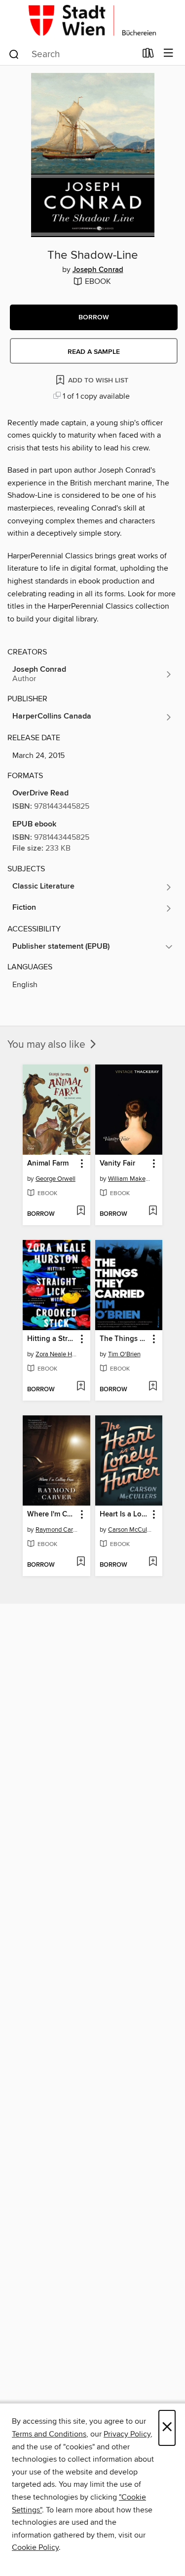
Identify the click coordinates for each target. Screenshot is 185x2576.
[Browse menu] (168, 53)
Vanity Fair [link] (117, 1164)
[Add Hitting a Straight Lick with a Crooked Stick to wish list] (81, 1387)
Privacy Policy (127, 2434)
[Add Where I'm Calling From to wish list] (81, 1562)
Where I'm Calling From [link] (52, 1514)
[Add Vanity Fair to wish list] (153, 1211)
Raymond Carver (58, 1530)
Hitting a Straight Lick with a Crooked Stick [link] (52, 1339)
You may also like (48, 1045)
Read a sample (94, 352)
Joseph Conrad (98, 270)
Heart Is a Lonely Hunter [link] (124, 1514)
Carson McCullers (130, 1530)
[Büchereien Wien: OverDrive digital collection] (92, 21)
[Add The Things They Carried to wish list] (153, 1387)
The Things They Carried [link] (124, 1339)
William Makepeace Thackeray (130, 1179)
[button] (94, 317)
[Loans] (148, 55)
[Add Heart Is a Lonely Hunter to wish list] (153, 1562)
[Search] (14, 54)
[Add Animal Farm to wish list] (81, 1211)
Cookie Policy (35, 2547)
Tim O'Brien (124, 1354)
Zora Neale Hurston (58, 1354)
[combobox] (72, 54)
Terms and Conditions (49, 2434)
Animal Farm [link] (48, 1164)
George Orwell (55, 1179)
